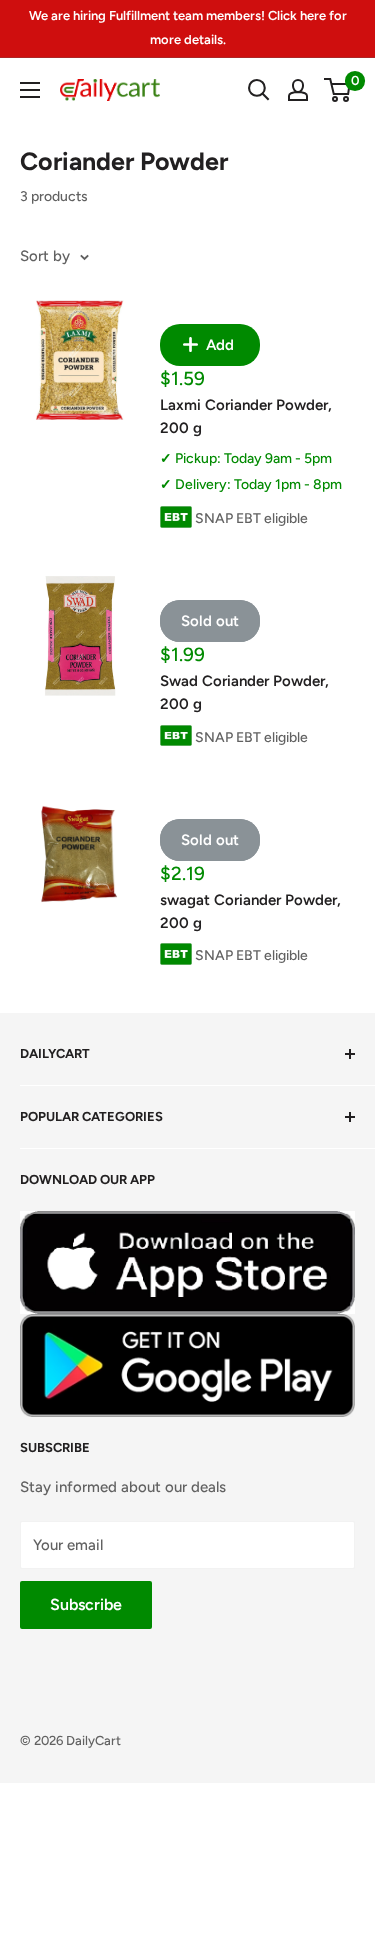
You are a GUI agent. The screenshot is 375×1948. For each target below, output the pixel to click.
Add (218, 345)
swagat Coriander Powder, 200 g (250, 911)
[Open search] (259, 90)
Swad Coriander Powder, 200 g (244, 692)
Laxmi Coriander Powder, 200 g (246, 416)
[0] (338, 90)
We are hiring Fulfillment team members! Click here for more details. (188, 27)
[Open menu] (30, 90)
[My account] (298, 90)
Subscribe (86, 1604)
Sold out (210, 621)
